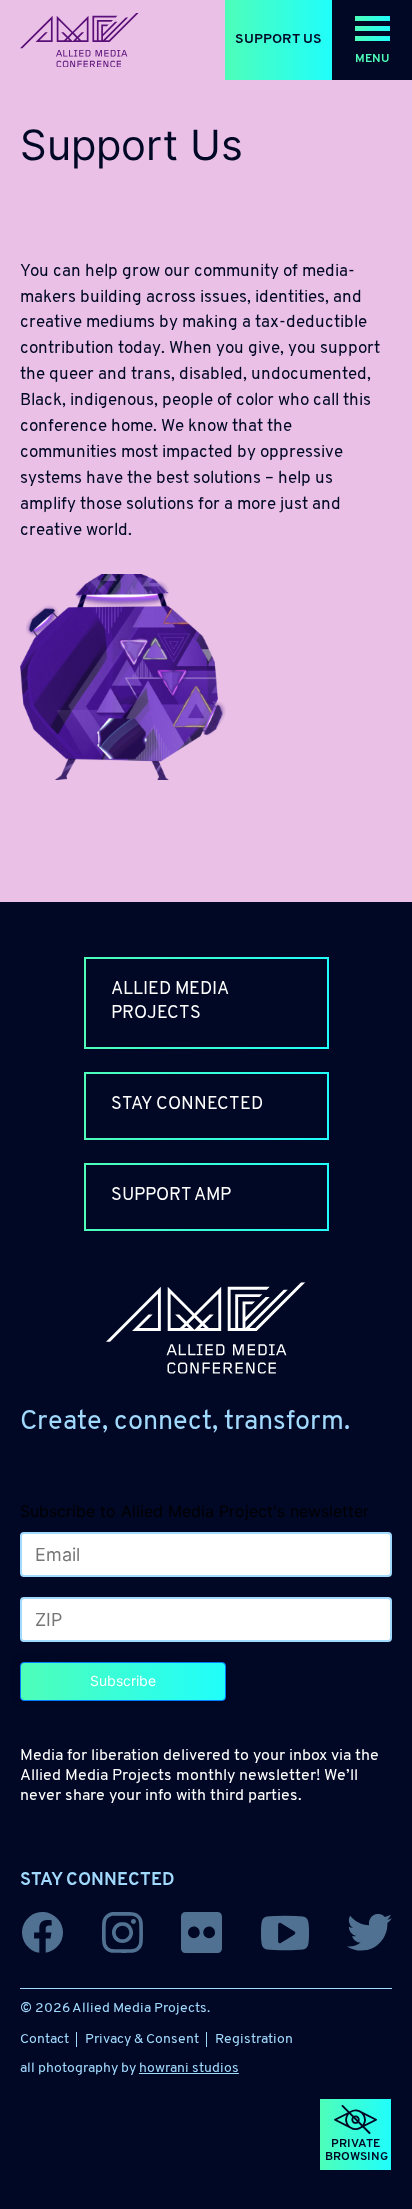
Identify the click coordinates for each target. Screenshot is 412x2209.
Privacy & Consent (142, 2039)
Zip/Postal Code (75, 1621)
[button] (372, 40)
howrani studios (189, 2068)
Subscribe (123, 1680)
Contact (44, 2039)
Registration (254, 2039)
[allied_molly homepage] (79, 40)
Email (45, 1556)
